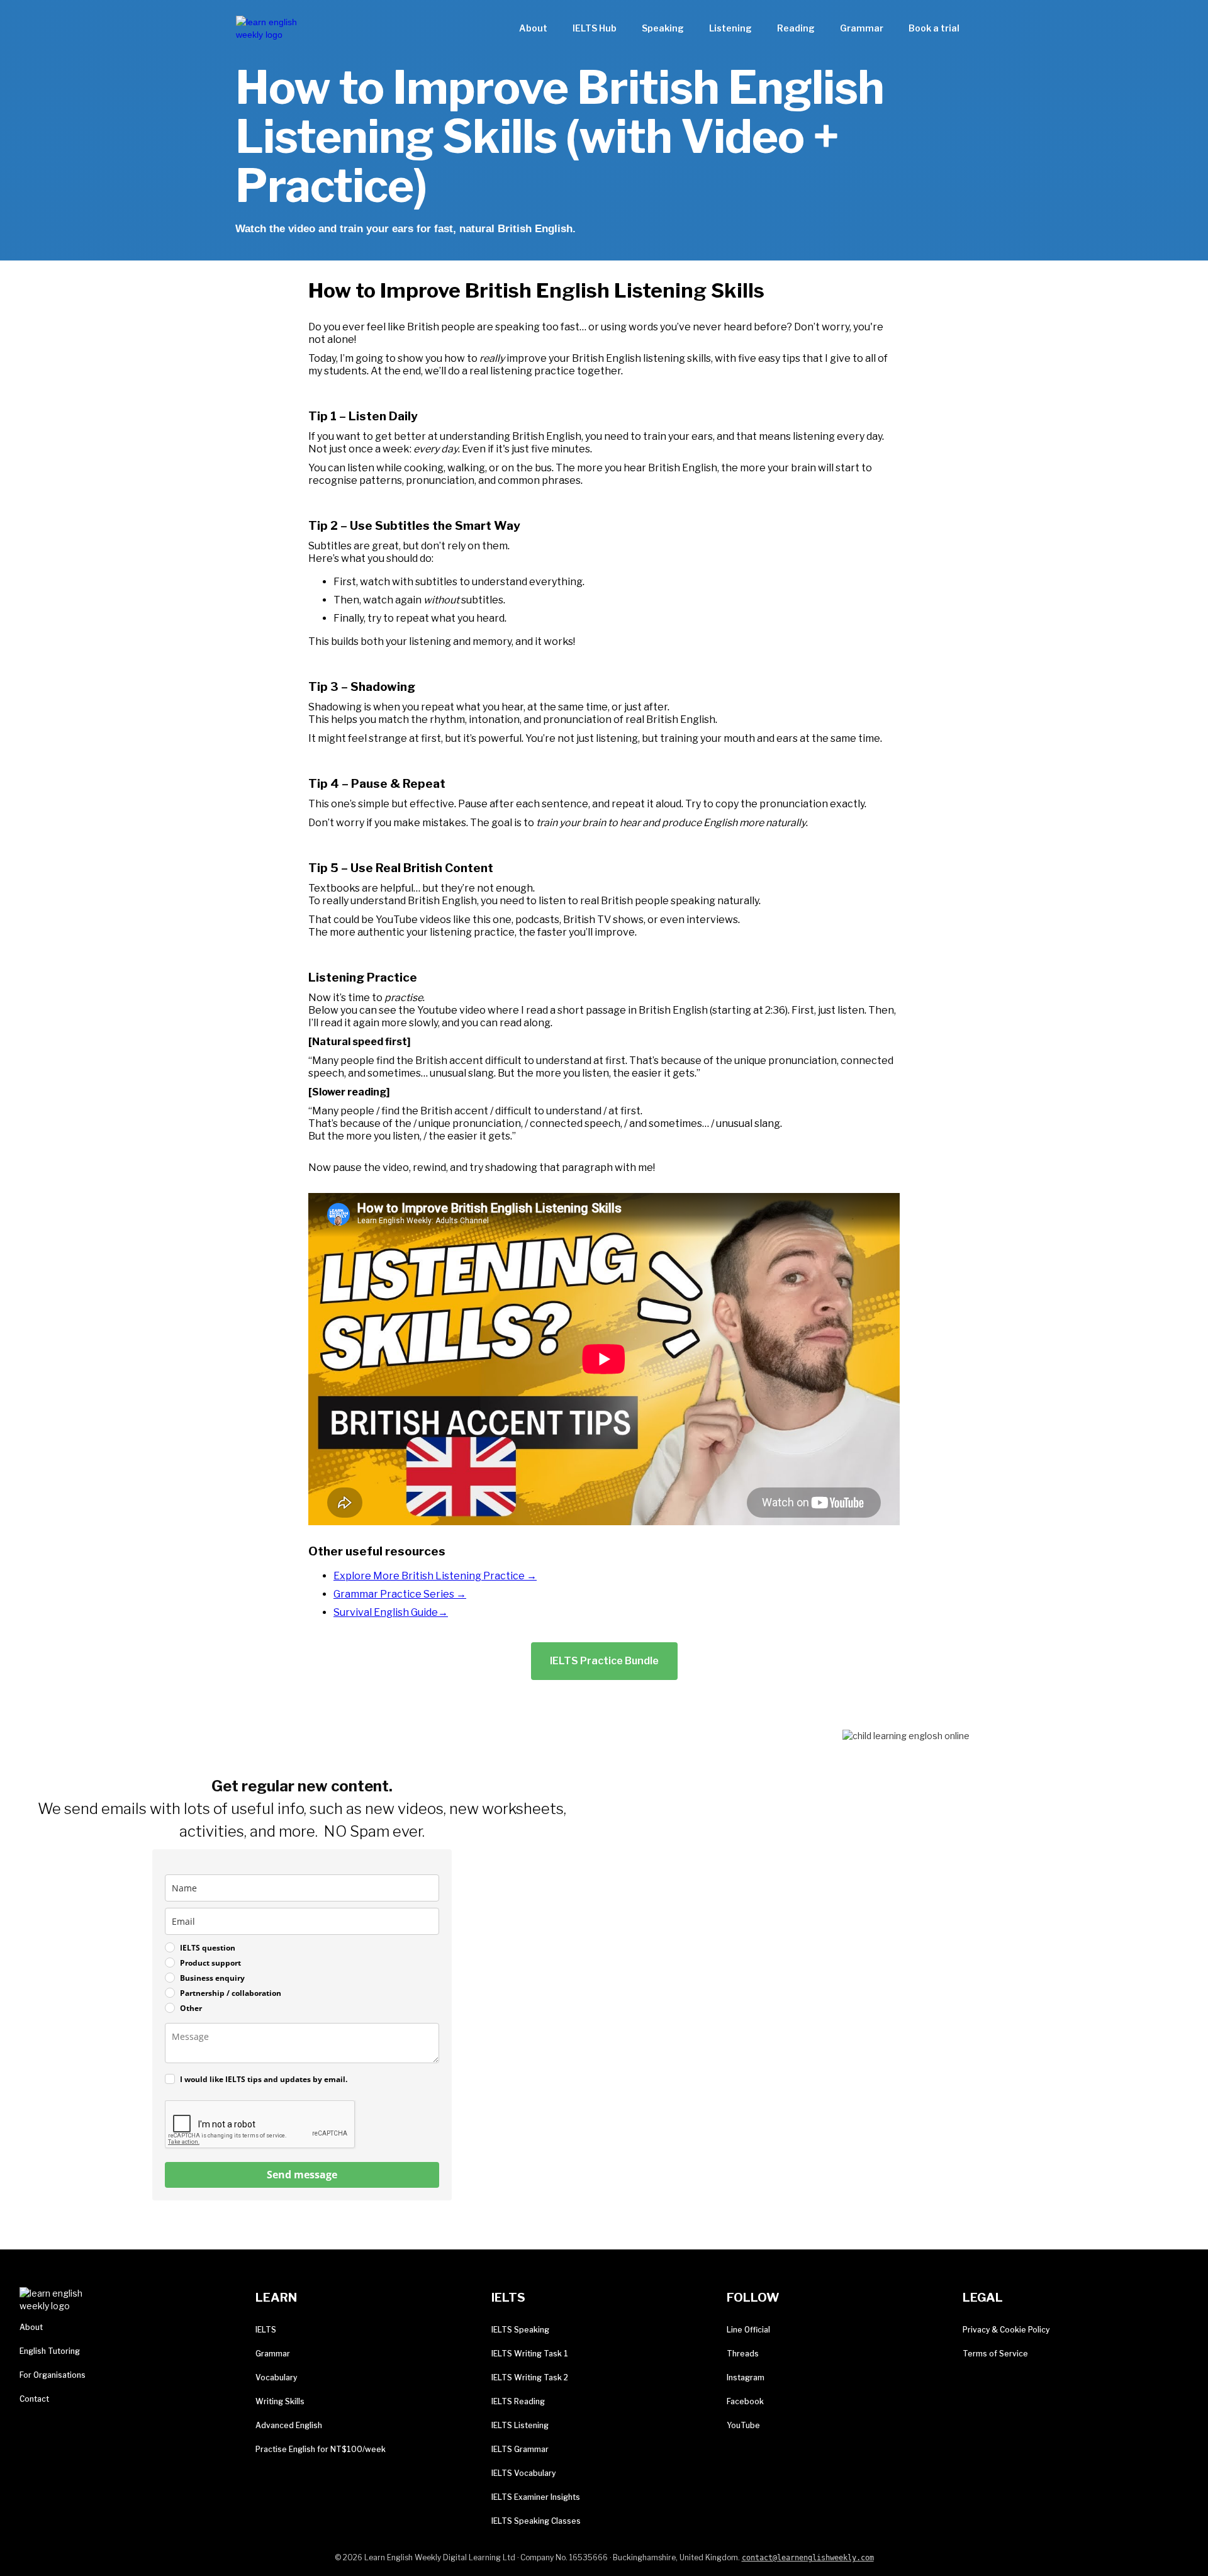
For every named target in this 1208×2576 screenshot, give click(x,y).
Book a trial (934, 28)
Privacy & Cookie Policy (1006, 2330)
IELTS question (208, 1948)
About (533, 28)
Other (191, 2008)
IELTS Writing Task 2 (530, 2377)
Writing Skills (280, 2401)
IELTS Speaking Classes (536, 2521)
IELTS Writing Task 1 (530, 2354)
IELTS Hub (595, 28)
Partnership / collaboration (231, 1993)
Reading (796, 28)
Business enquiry (212, 1978)
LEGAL (983, 2298)
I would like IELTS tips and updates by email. (264, 2079)
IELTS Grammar (520, 2449)
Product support (210, 1963)
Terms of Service (995, 2354)
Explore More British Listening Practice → (435, 1576)
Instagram (746, 2377)
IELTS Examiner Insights (536, 2497)
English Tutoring (50, 2351)
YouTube (743, 2425)
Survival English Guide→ (391, 1612)
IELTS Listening (520, 2425)
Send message (302, 2175)
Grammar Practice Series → (400, 1594)
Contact (34, 2399)
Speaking (663, 28)
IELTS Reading (518, 2401)
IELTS (266, 2330)
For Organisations (53, 2375)
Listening (730, 28)
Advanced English (289, 2425)
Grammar (862, 28)
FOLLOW (753, 2298)
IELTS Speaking (520, 2330)
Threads (743, 2354)
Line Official (748, 2330)
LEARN (276, 2298)
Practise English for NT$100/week (321, 2449)
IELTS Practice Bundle (604, 1661)
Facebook (745, 2401)
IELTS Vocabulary (523, 2473)
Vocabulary (276, 2377)
